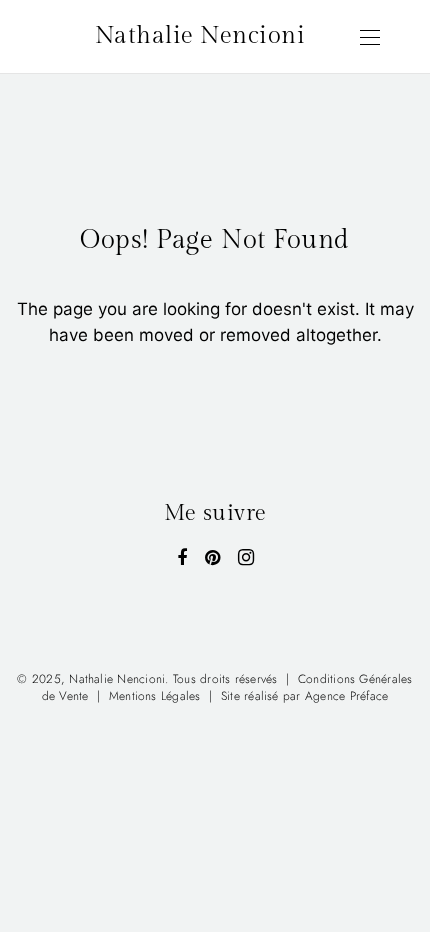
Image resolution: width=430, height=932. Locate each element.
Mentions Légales (155, 696)
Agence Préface (346, 696)
